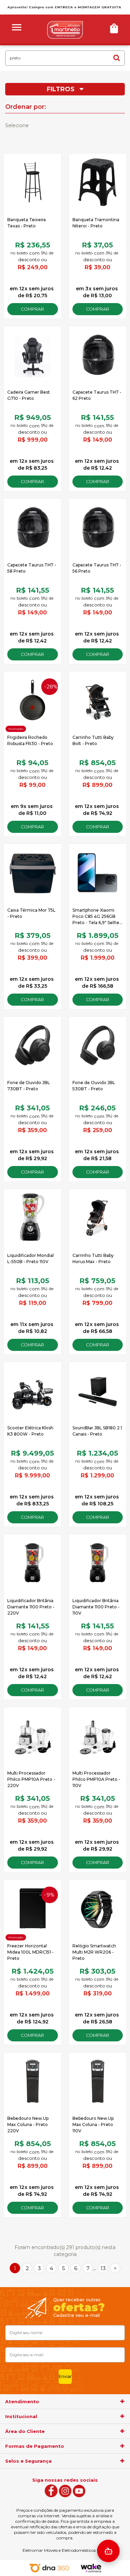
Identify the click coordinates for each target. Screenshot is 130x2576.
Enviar (65, 2376)
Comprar (32, 309)
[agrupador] (122, 2401)
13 (103, 2268)
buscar (116, 58)
